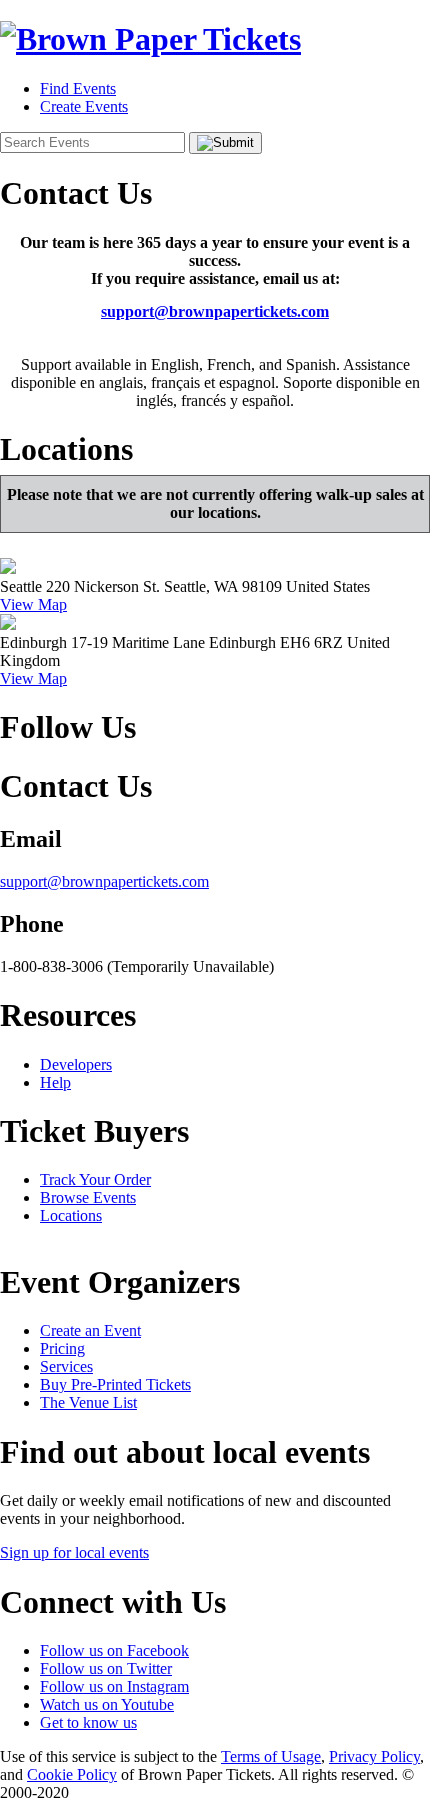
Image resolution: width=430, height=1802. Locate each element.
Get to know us (88, 1722)
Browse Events (88, 1197)
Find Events (78, 88)
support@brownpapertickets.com (215, 311)
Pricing (62, 1348)
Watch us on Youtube (107, 1704)
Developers (76, 1064)
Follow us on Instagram (114, 1686)
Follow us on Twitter (106, 1668)
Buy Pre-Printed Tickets (115, 1384)
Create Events (84, 106)
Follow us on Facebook (114, 1650)
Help (55, 1082)
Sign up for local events (74, 1552)
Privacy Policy (374, 1756)
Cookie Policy (72, 1774)
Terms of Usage (271, 1756)
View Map (33, 604)
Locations (71, 1215)
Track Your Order (95, 1179)
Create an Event (90, 1330)
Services (66, 1366)
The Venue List (88, 1402)
